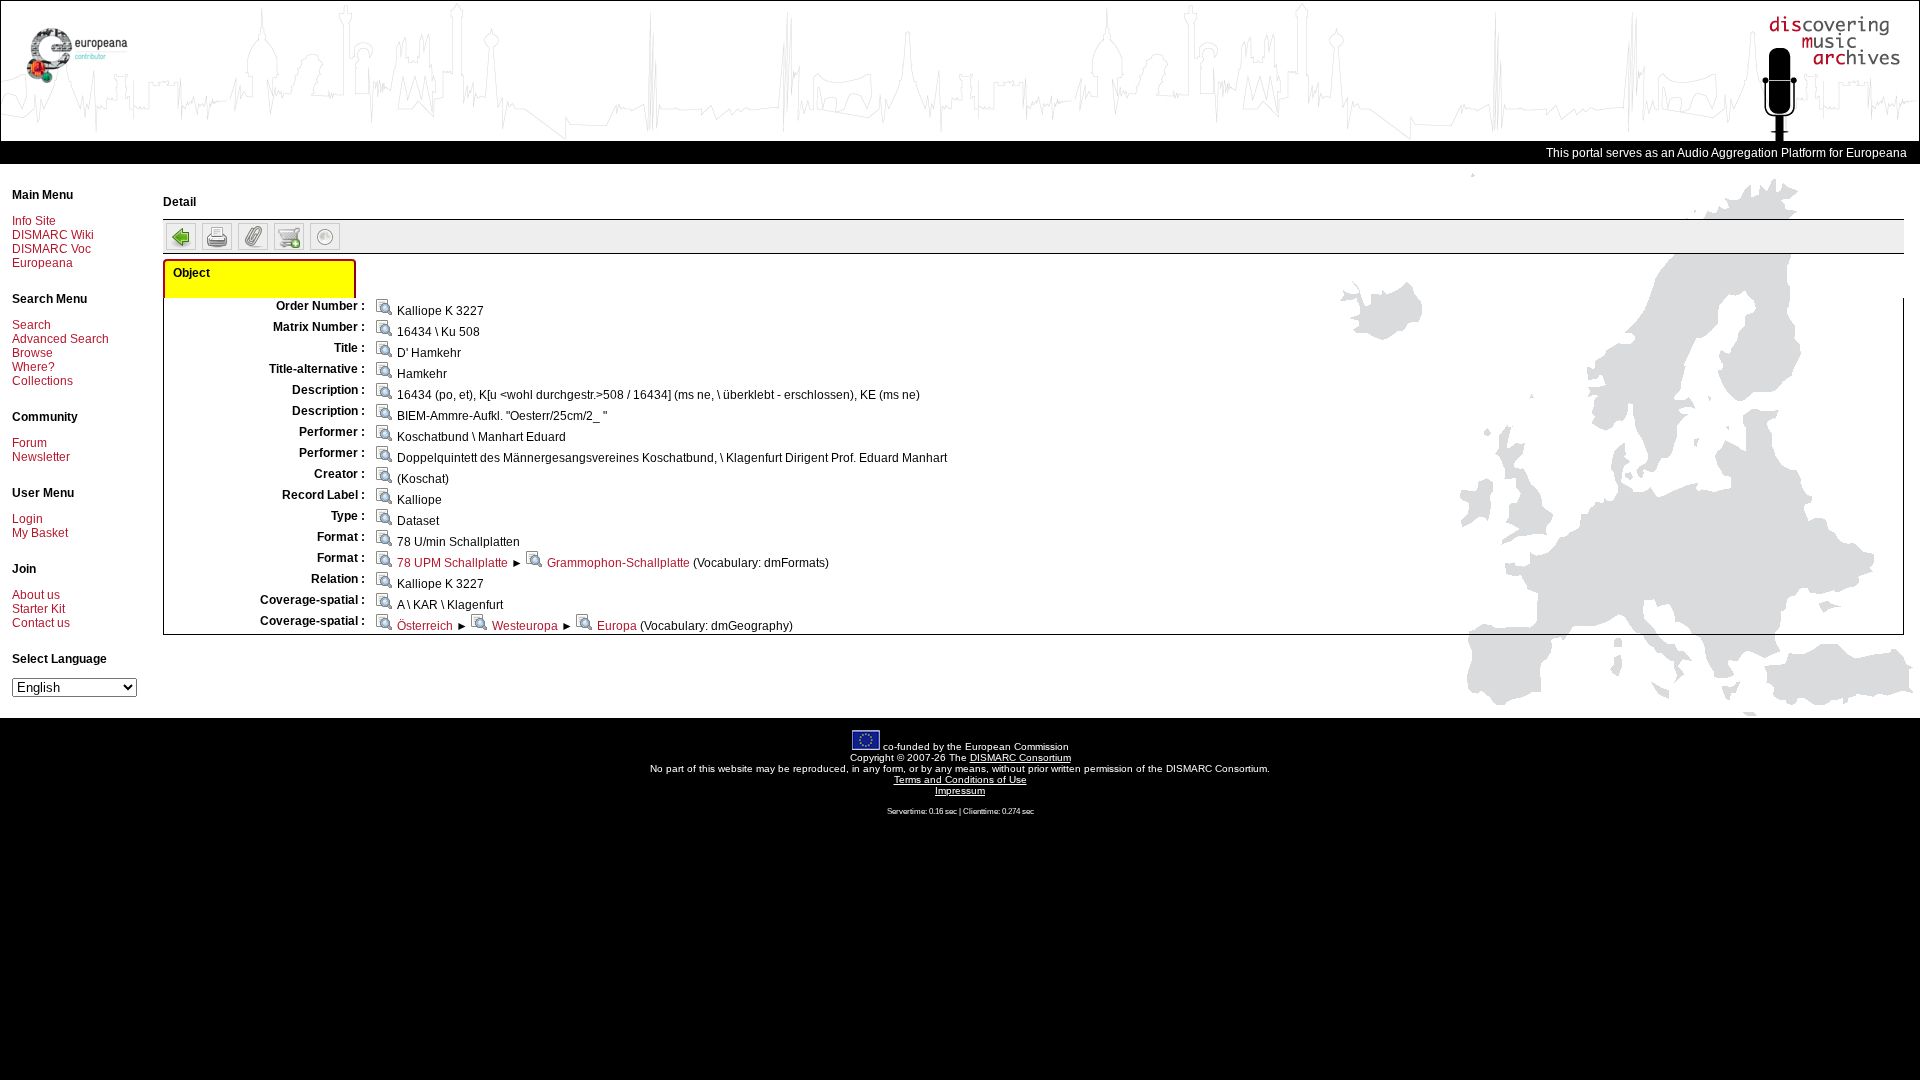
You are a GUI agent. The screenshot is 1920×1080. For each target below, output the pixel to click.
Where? (33, 367)
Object (191, 273)
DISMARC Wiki (53, 235)
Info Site (34, 221)
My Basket (40, 533)
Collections (42, 381)
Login (27, 519)
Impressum (960, 790)
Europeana (42, 263)
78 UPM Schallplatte (452, 563)
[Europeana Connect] (77, 83)
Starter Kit (38, 609)
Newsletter (41, 457)
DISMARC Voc (51, 249)
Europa (617, 626)
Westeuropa (525, 626)
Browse (32, 353)
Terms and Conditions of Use (960, 779)
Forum (29, 443)
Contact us (41, 623)
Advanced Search (60, 339)
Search (31, 325)
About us (36, 595)
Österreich (425, 626)
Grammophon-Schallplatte (618, 563)
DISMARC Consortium (1020, 757)
